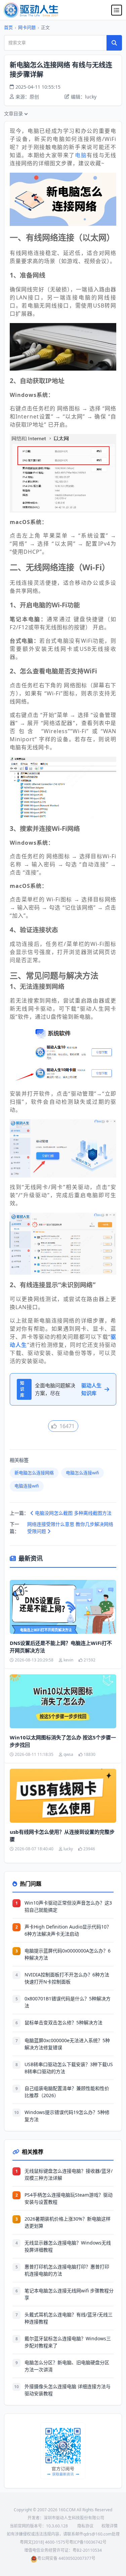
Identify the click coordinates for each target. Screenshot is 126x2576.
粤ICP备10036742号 (88, 2542)
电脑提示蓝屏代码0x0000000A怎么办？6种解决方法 (68, 1954)
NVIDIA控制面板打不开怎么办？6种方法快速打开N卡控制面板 (67, 1978)
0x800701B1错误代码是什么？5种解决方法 (68, 2002)
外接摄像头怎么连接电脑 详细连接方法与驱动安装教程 (68, 2390)
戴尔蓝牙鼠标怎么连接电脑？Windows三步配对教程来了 (68, 2342)
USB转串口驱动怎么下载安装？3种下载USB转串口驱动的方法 (69, 2068)
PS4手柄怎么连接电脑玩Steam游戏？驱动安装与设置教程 (69, 2198)
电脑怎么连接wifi (82, 1473)
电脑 (81, 155)
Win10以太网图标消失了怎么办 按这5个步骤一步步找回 (63, 1741)
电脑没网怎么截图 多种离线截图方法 (73, 1513)
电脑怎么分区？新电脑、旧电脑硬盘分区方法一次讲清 (67, 2366)
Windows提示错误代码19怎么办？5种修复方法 (67, 2116)
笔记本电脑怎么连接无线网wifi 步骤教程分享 (69, 2294)
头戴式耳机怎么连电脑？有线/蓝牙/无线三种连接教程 (69, 2318)
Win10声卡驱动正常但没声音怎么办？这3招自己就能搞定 (68, 1906)
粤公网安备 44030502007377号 (66, 2558)
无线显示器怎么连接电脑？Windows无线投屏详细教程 (68, 2246)
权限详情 (110, 2526)
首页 (8, 27)
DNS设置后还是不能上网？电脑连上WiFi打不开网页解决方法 (61, 1647)
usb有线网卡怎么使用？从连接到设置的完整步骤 (62, 1836)
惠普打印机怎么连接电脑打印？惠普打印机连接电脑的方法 (67, 2270)
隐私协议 (85, 2526)
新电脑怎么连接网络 (34, 1473)
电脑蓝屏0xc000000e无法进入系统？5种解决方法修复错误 (67, 2044)
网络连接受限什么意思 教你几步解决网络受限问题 (70, 1528)
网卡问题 (27, 27)
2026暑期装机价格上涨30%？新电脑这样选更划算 (68, 2222)
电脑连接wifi (27, 1486)
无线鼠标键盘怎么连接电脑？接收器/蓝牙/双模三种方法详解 (69, 2174)
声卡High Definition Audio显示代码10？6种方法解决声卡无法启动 (68, 1930)
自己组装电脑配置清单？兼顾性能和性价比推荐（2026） (67, 2092)
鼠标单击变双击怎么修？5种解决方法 (64, 2022)
